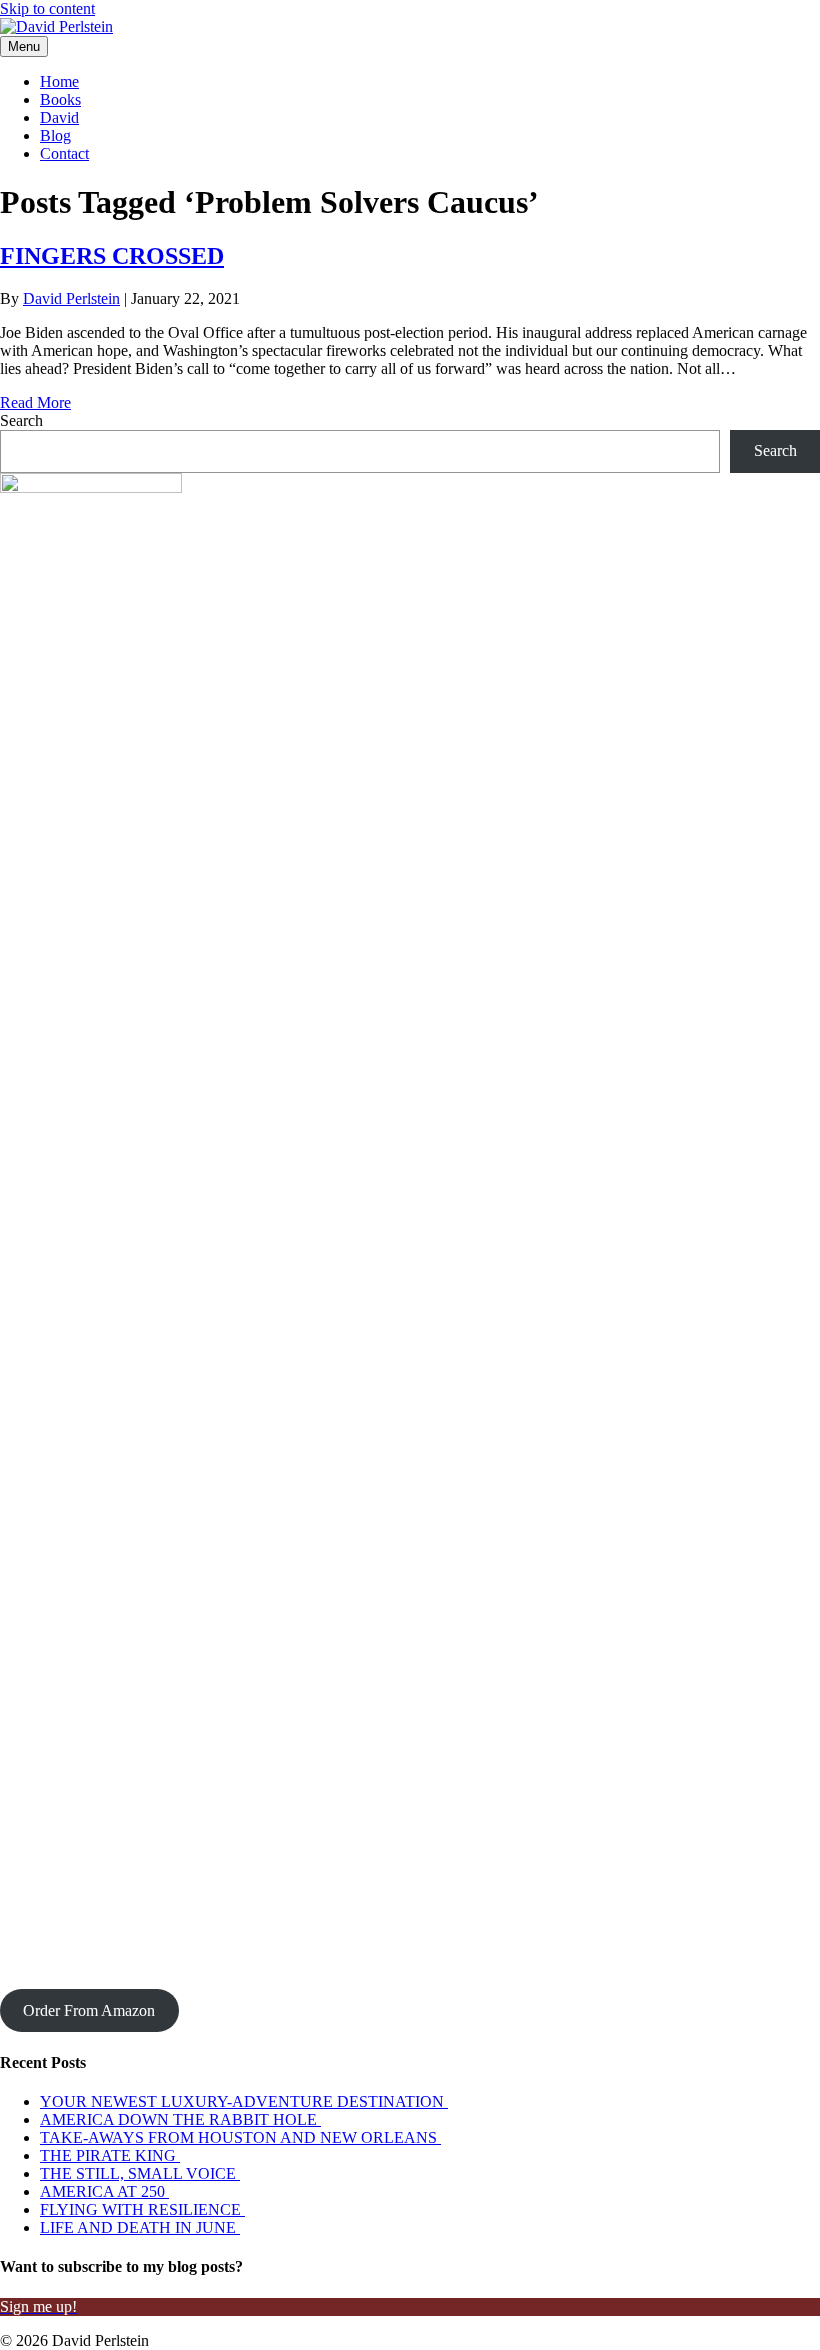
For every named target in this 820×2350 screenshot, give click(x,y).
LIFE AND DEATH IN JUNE (140, 2227)
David (59, 117)
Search (21, 420)
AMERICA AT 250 (104, 2191)
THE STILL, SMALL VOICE (140, 2173)
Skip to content (47, 8)
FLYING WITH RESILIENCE (142, 2209)
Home (59, 81)
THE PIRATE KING (110, 2155)
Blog (55, 135)
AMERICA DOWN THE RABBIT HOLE (180, 2119)
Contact (64, 153)
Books (60, 99)
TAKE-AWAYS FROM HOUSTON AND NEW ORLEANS (240, 2137)
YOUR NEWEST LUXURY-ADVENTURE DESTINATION (244, 2101)
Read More (35, 402)
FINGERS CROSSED (112, 256)
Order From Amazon (89, 2010)
